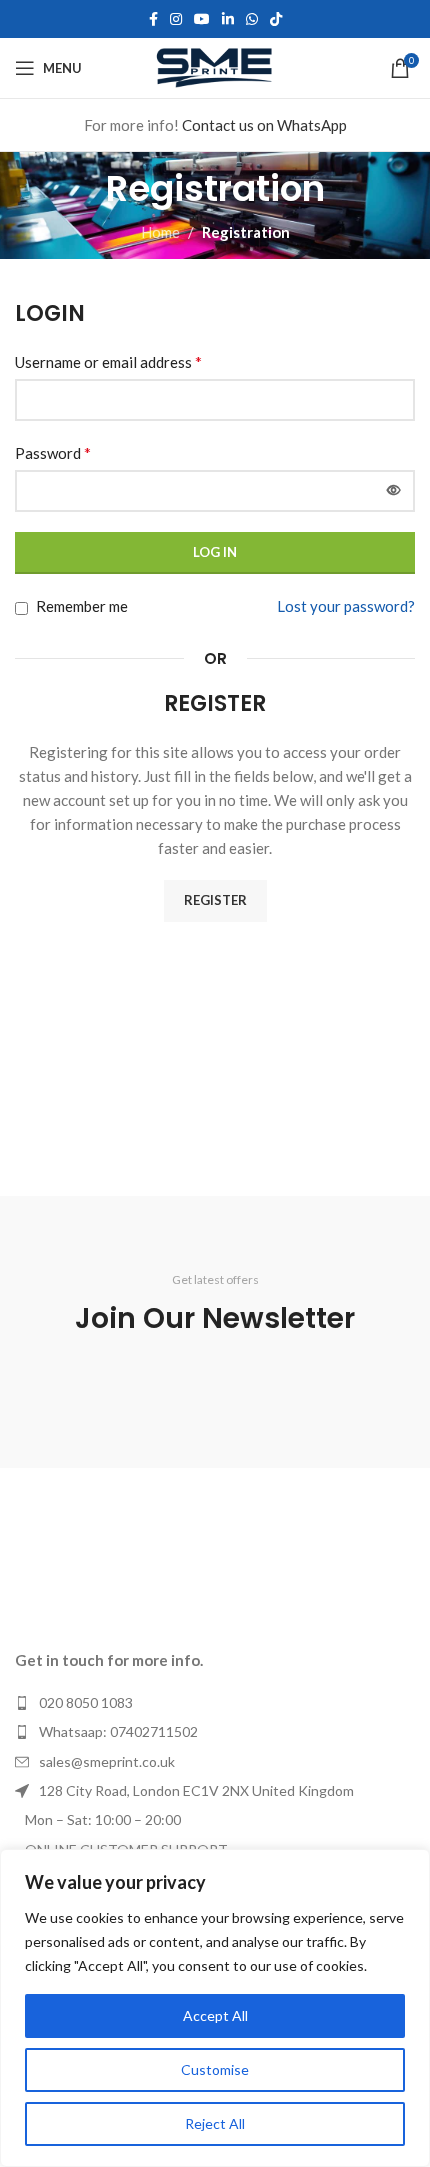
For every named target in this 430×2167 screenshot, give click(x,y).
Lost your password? (346, 606)
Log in (215, 552)
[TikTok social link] (276, 19)
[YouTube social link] (202, 19)
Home (160, 232)
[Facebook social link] (153, 19)
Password (53, 452)
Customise (215, 2069)
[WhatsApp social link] (252, 19)
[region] (215, 2008)
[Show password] (394, 491)
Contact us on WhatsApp (264, 125)
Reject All (215, 2123)
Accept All (215, 2015)
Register (215, 900)
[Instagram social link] (176, 19)
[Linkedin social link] (228, 19)
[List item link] (215, 1703)
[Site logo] (215, 66)
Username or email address (108, 361)
